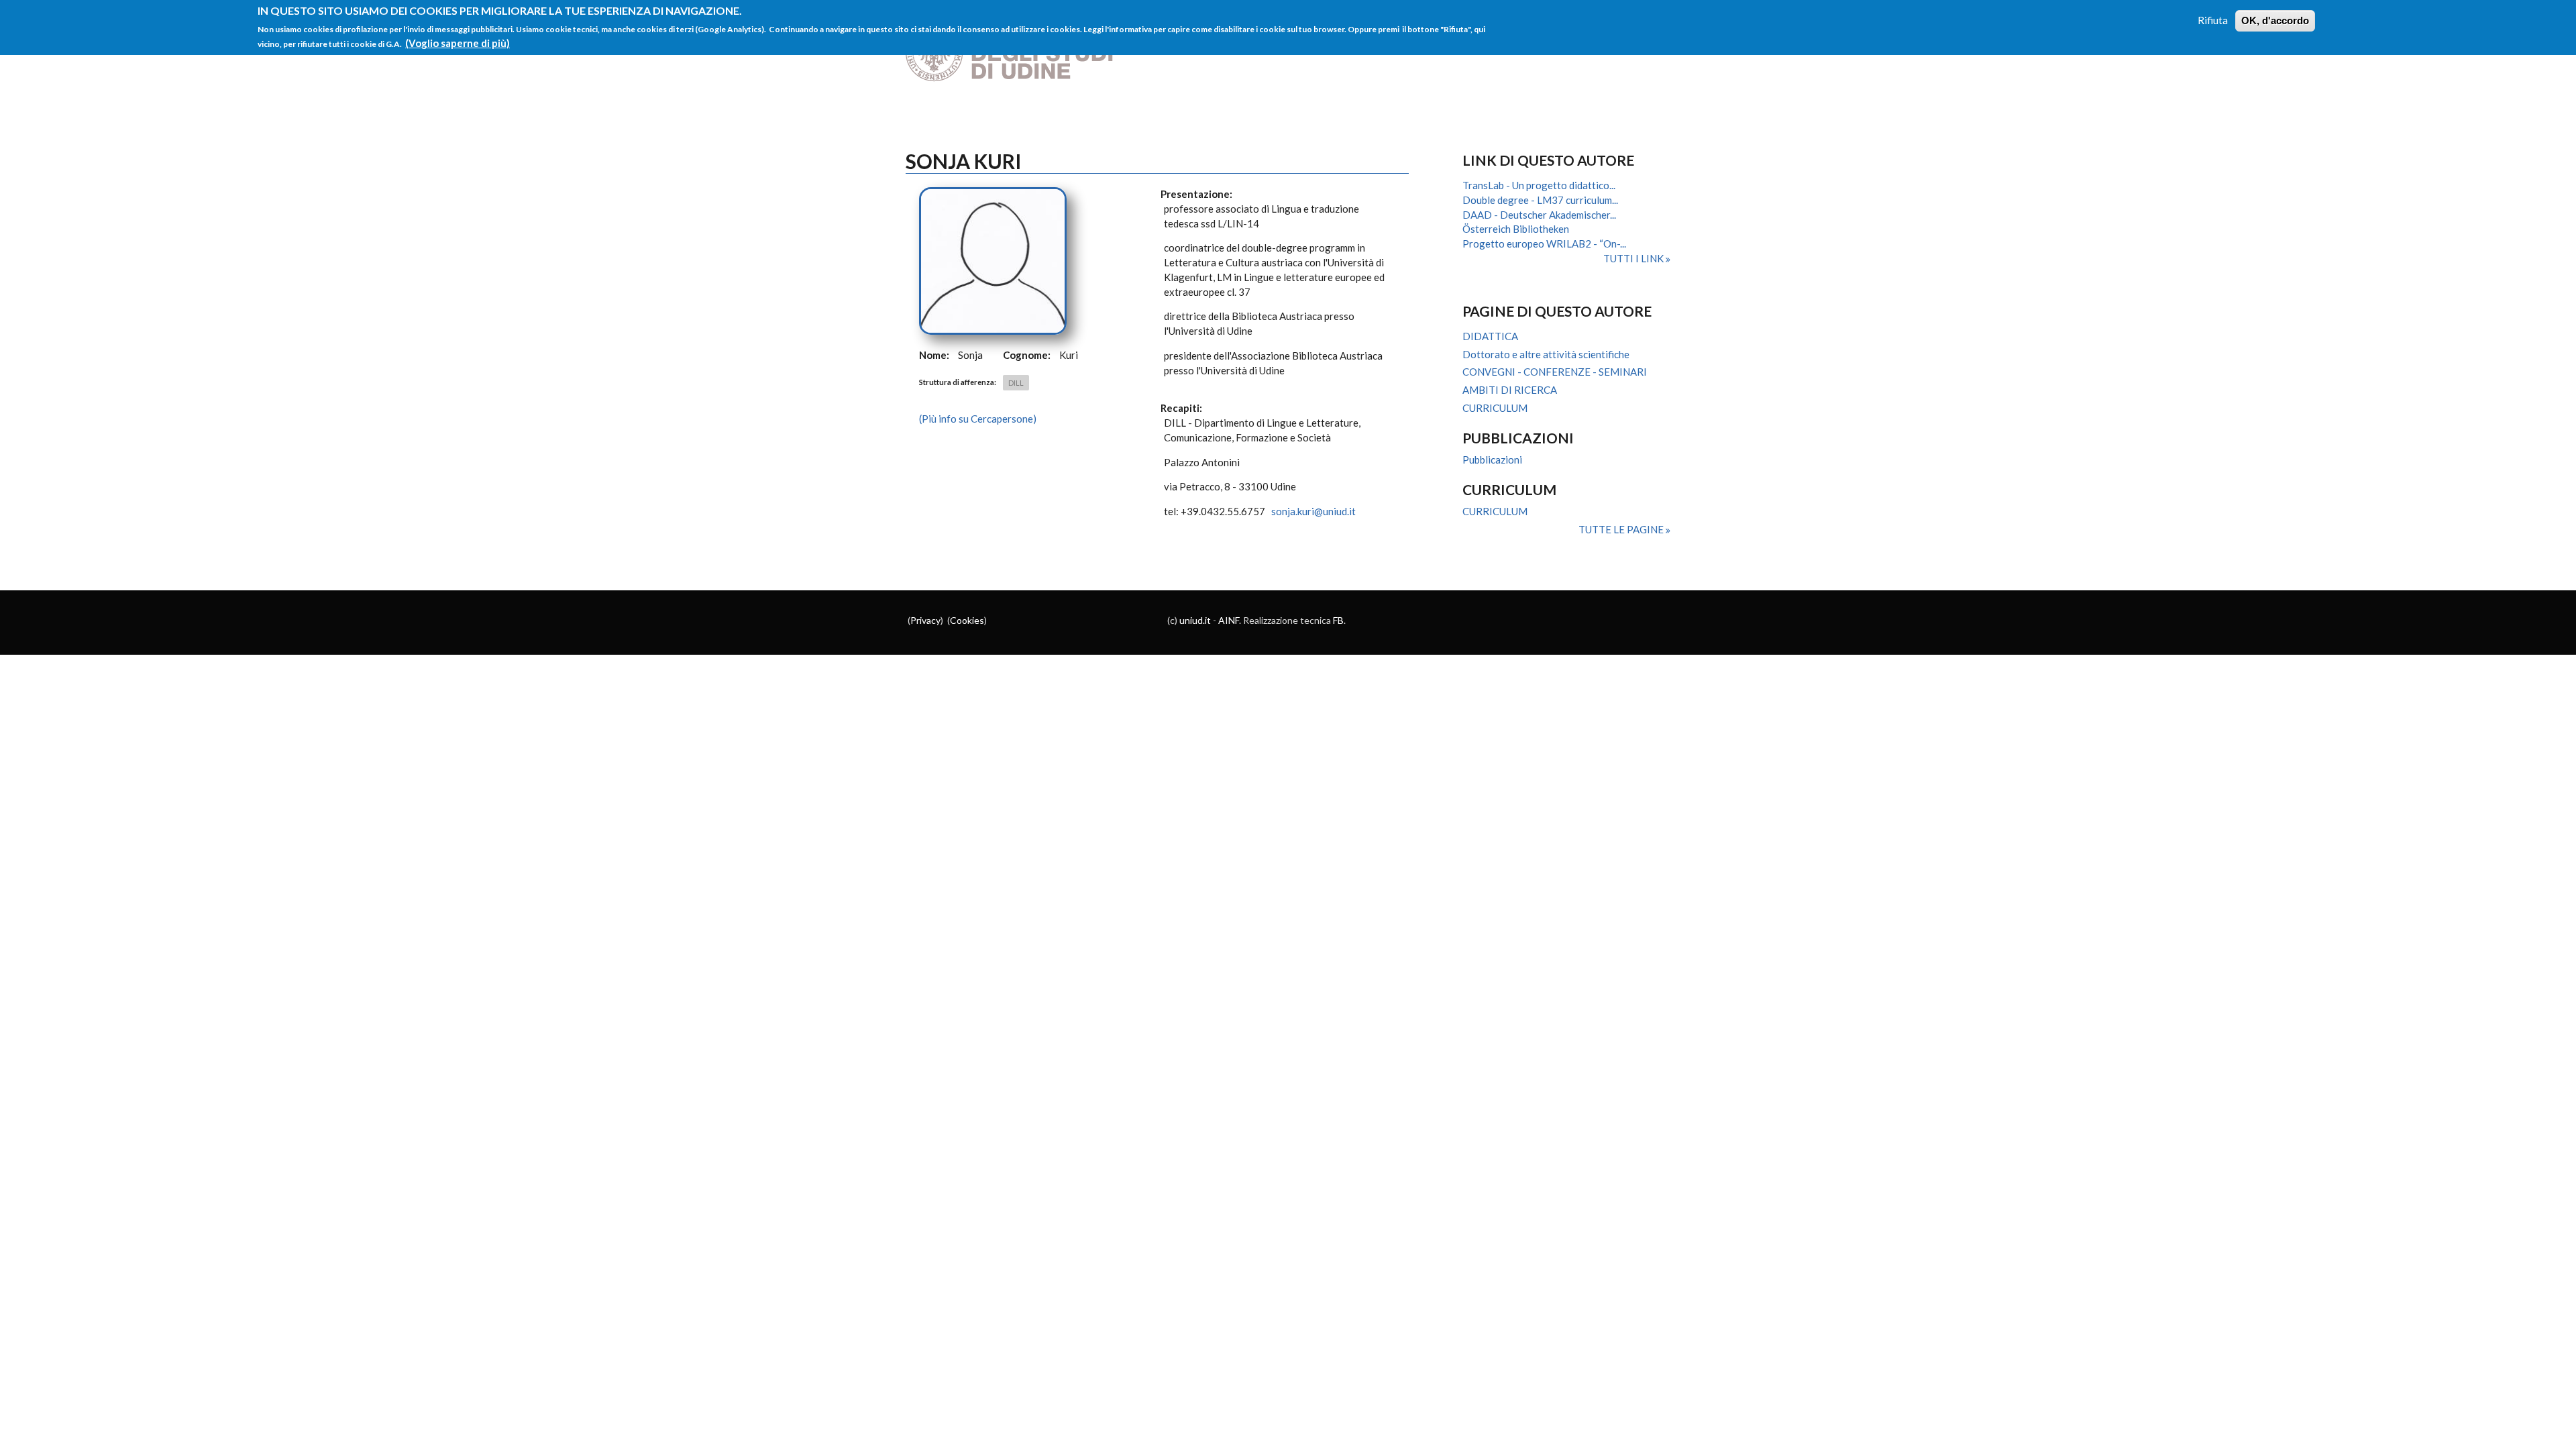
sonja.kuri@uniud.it (1313, 511)
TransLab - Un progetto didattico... (1539, 185)
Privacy (925, 620)
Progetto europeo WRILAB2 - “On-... (1544, 244)
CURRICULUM (1495, 408)
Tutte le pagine (1622, 529)
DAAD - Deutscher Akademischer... (1539, 215)
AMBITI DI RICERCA (1510, 390)
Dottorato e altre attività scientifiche (1546, 354)
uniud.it (1195, 620)
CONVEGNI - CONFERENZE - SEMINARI (1555, 372)
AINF (1229, 620)
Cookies (967, 620)
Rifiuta (2213, 20)
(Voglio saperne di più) (458, 43)
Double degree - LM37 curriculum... (1540, 200)
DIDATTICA (1490, 336)
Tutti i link (1634, 258)
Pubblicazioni (1492, 460)
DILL (1016, 383)
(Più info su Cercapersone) (978, 419)
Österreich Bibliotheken (1516, 229)
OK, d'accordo (2275, 20)
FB (1338, 620)
